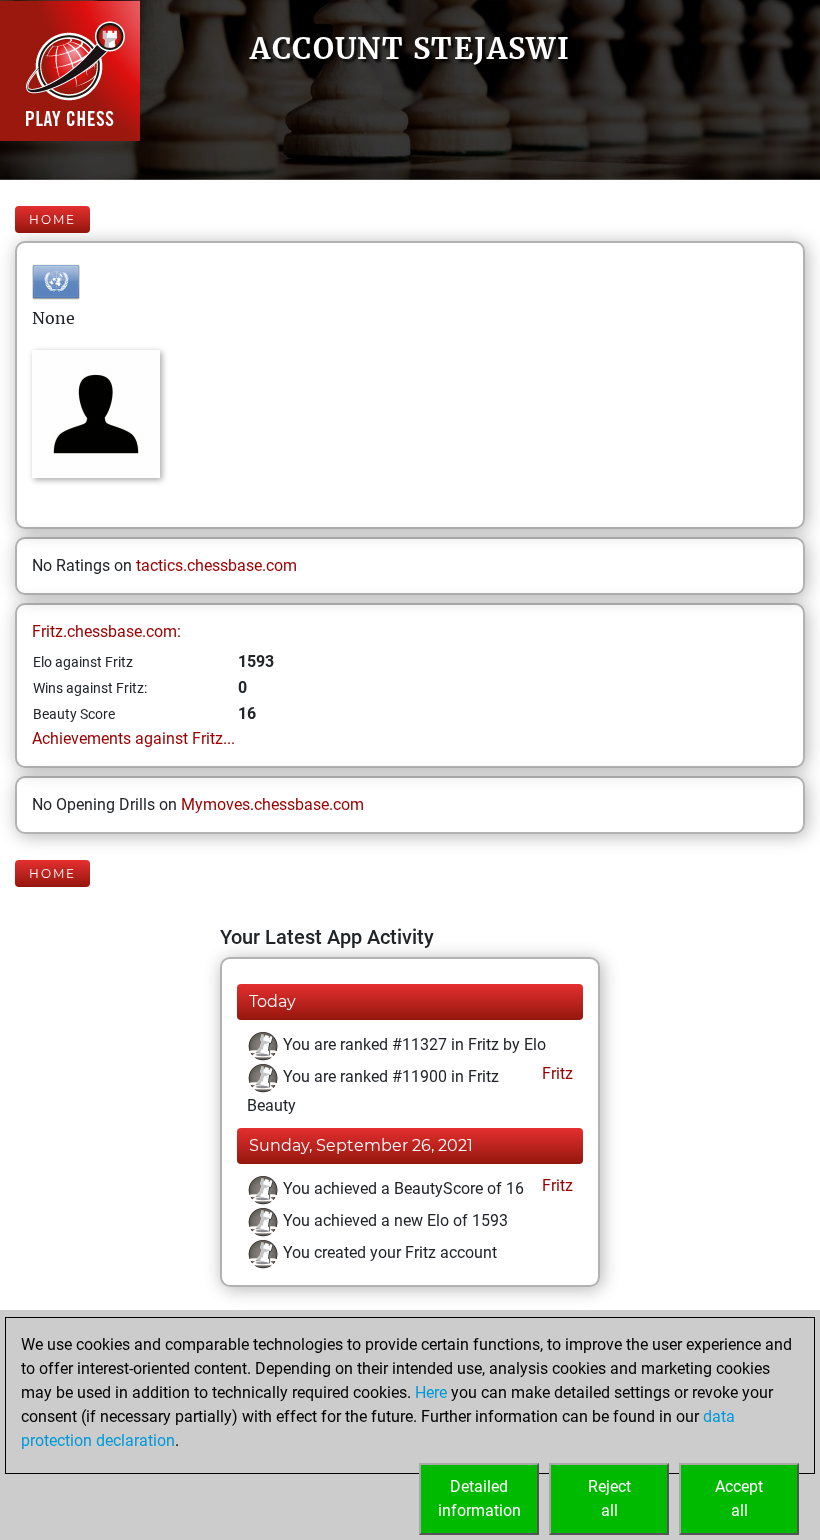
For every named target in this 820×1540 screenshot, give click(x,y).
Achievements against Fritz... (133, 738)
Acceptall (739, 1498)
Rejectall (609, 1498)
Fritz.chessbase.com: (106, 631)
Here (431, 1392)
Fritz (555, 1073)
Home (52, 219)
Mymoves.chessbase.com (272, 804)
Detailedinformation (479, 1498)
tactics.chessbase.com (216, 565)
